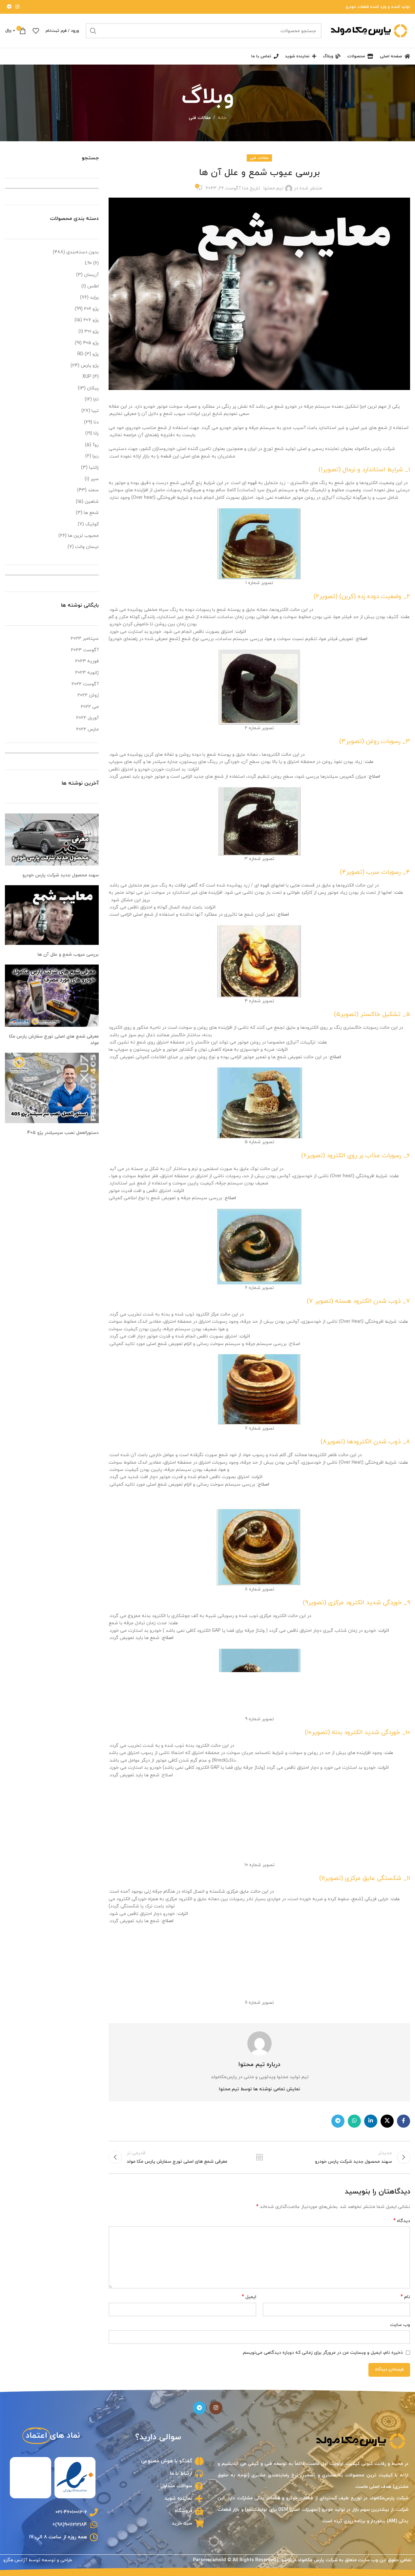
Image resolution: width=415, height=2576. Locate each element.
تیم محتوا (273, 188)
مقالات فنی (200, 118)
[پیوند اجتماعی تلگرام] (9, 7)
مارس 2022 (87, 729)
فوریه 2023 (87, 661)
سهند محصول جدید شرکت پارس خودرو (61, 875)
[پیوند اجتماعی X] (387, 2121)
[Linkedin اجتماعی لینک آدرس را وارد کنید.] (371, 2121)
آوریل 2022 (87, 718)
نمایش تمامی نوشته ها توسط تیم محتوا (259, 2089)
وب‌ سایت (400, 2325)
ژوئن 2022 (88, 695)
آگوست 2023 (85, 650)
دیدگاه (402, 2221)
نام (405, 2297)
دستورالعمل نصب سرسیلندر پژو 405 (63, 1133)
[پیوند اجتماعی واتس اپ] (354, 2121)
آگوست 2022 (85, 684)
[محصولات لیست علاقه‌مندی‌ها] (36, 31)
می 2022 (90, 707)
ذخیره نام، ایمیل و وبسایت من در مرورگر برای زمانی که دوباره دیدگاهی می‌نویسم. (322, 2353)
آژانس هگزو (15, 2560)
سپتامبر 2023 (85, 639)
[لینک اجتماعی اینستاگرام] (17, 7)
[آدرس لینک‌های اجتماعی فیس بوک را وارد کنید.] (404, 2121)
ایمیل (249, 2297)
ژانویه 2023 (87, 673)
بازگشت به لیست (259, 2157)
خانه (222, 118)
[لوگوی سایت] (369, 30)
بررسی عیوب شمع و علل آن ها (68, 955)
